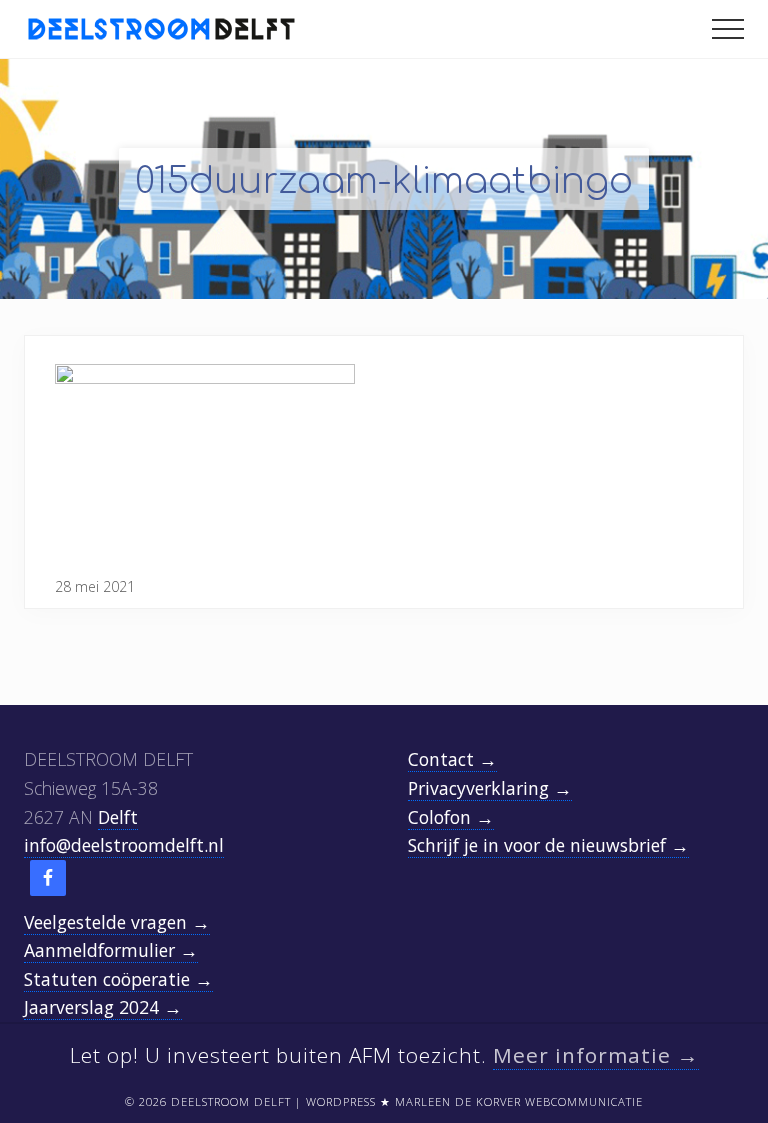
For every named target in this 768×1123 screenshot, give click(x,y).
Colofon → (451, 817)
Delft (118, 817)
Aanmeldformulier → (111, 950)
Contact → (452, 759)
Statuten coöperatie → (118, 979)
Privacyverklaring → (490, 788)
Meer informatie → (596, 1055)
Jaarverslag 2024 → (103, 1007)
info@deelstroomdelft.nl (124, 845)
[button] (728, 29)
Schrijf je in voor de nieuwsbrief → (548, 845)
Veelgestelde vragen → (117, 922)
